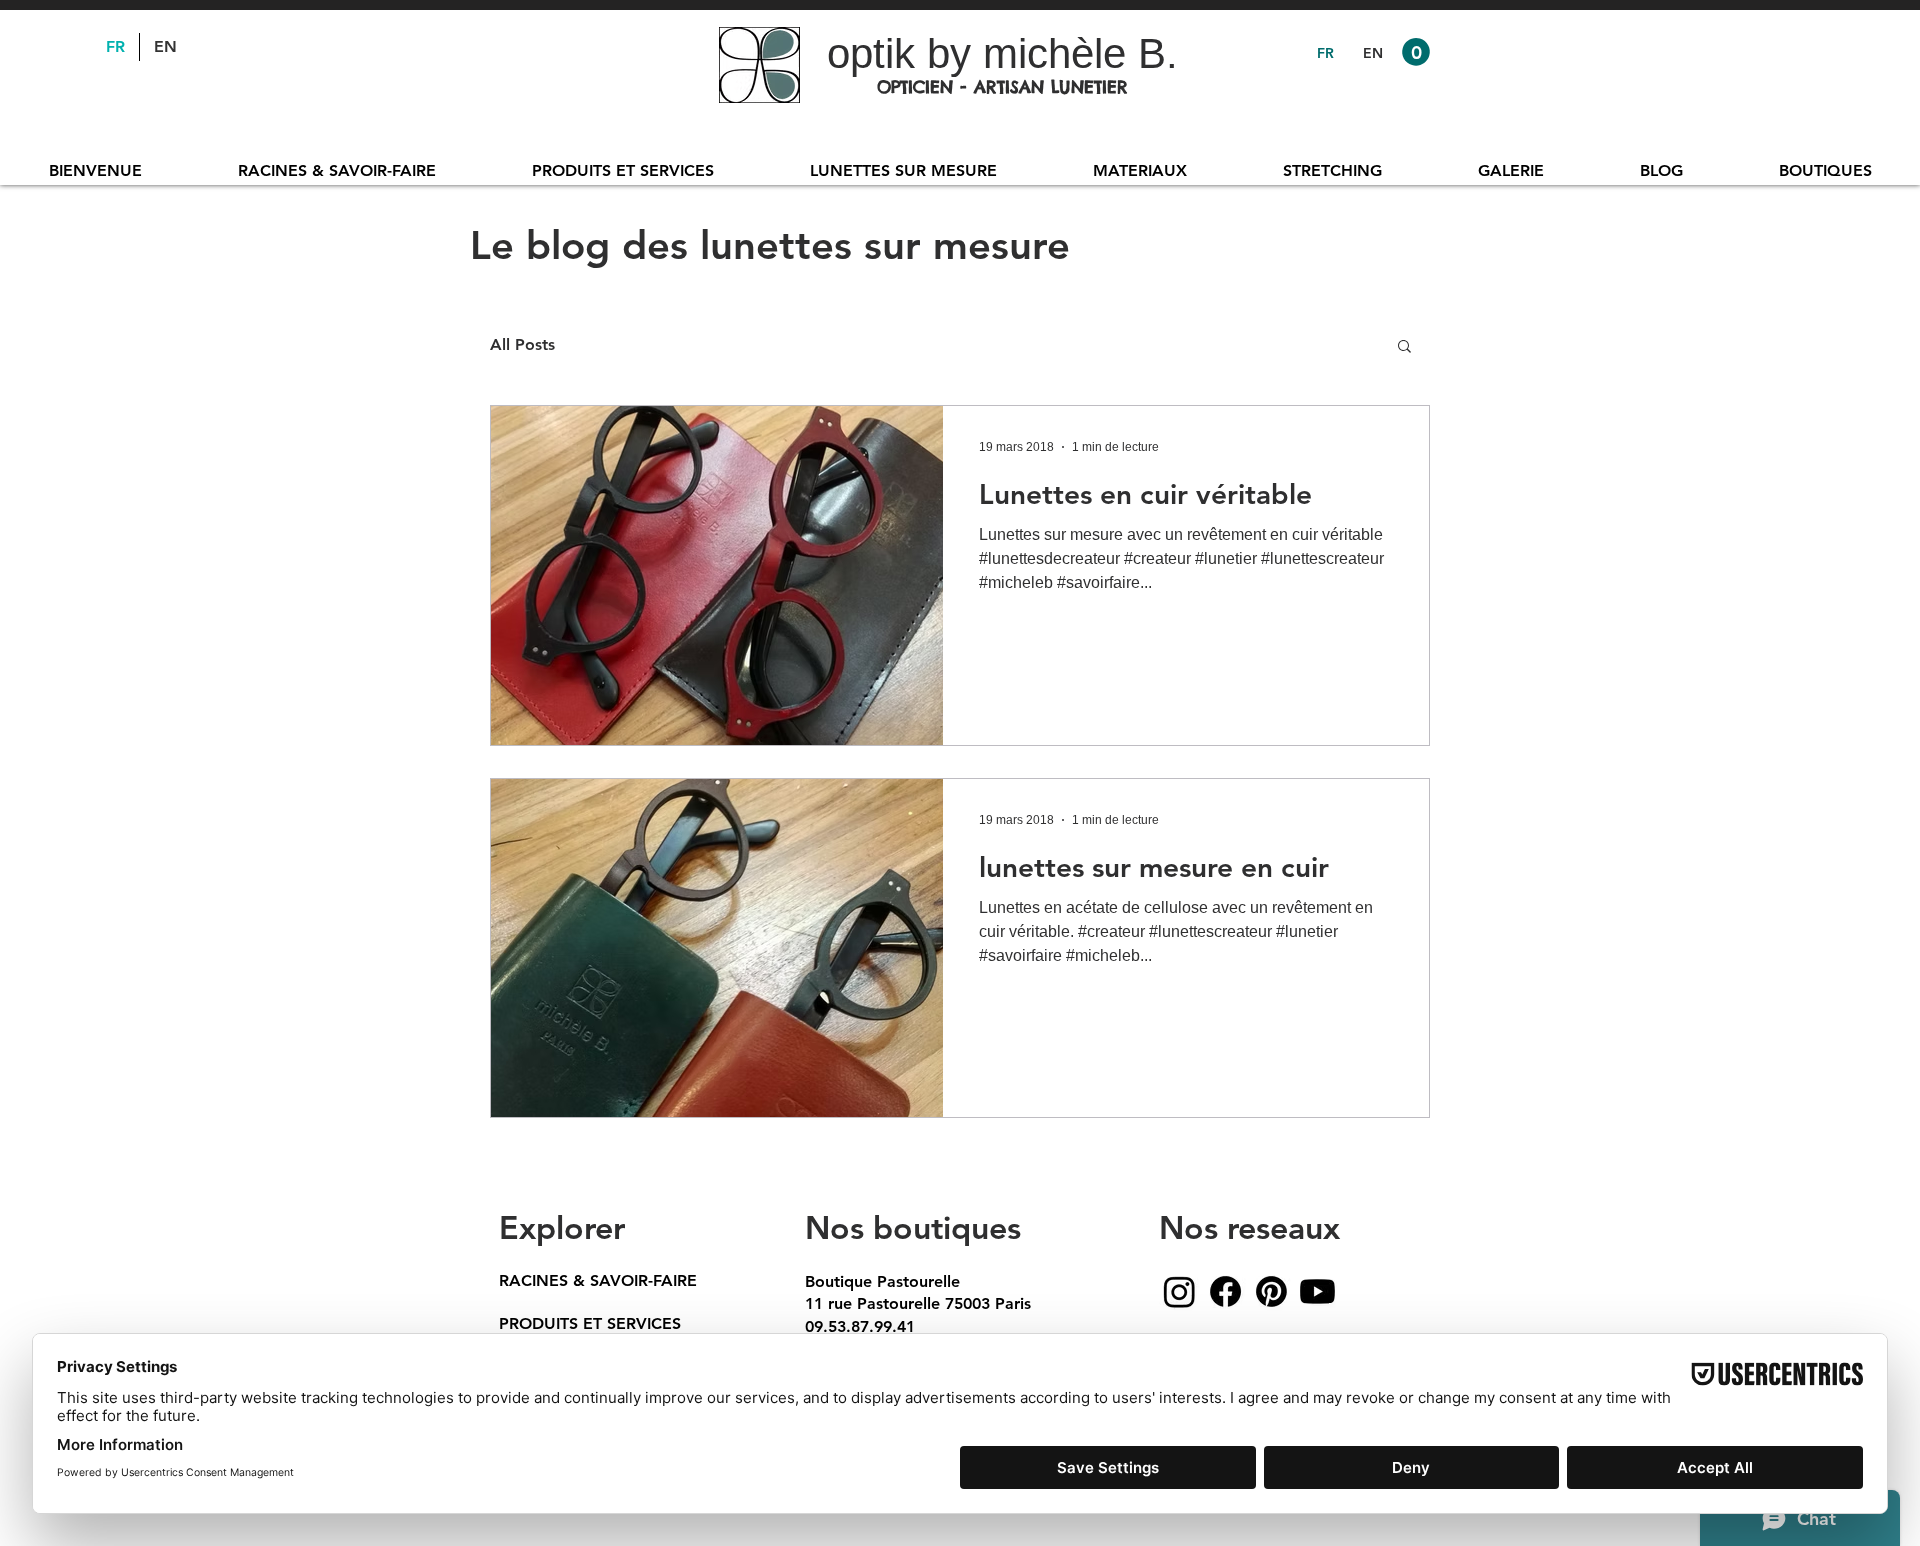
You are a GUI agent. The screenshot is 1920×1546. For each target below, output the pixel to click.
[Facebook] (1225, 1291)
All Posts (522, 344)
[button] (1416, 52)
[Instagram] (1179, 1291)
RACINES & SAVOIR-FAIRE (598, 1280)
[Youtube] (1317, 1291)
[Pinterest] (1271, 1291)
